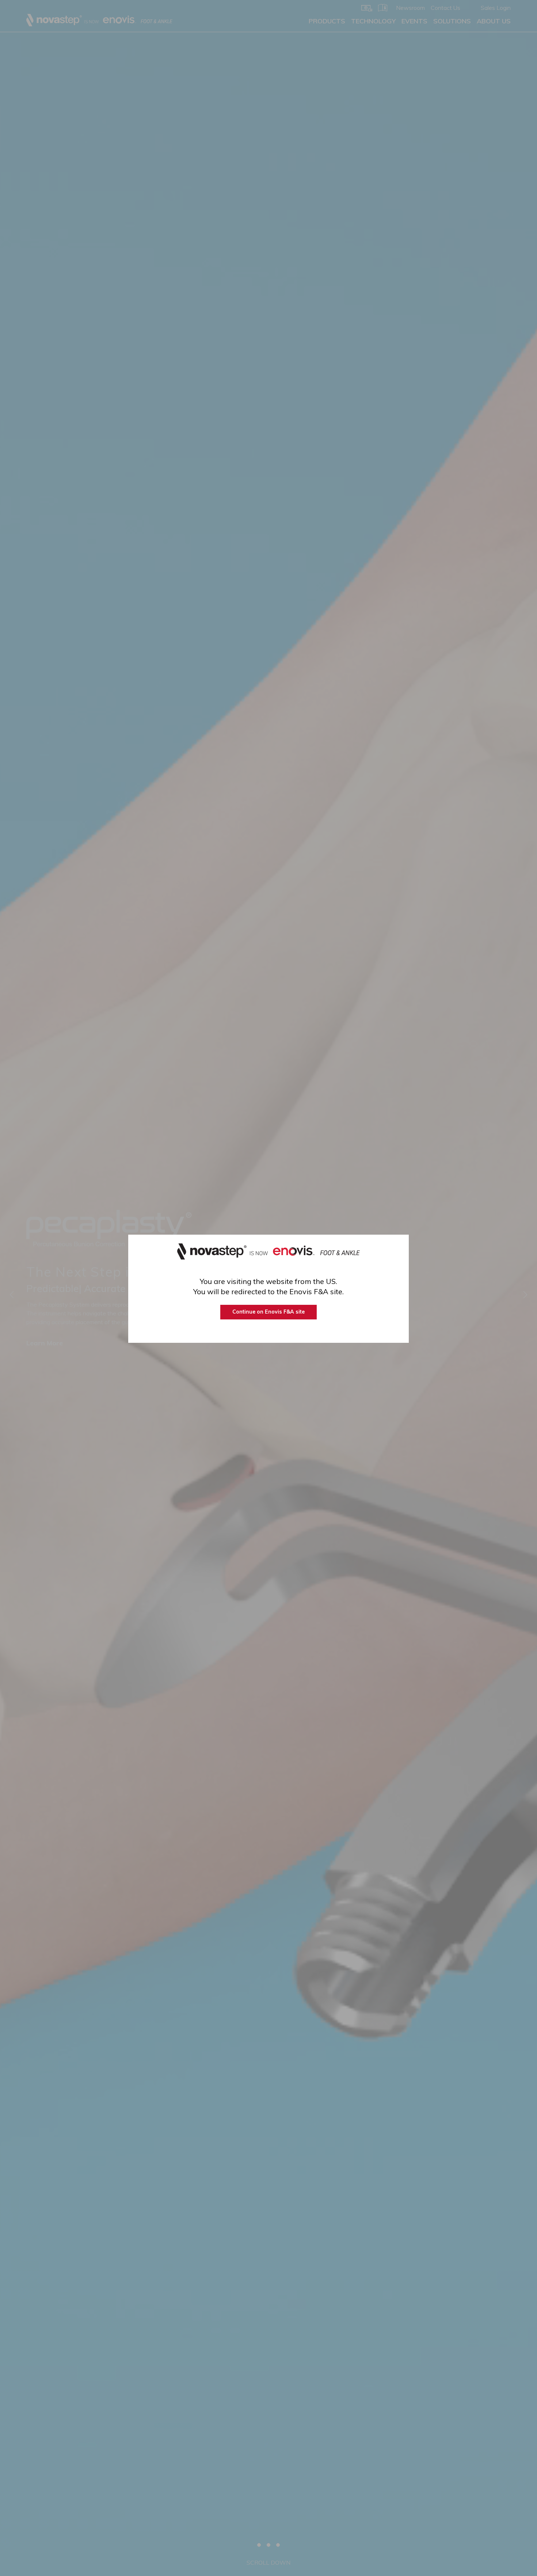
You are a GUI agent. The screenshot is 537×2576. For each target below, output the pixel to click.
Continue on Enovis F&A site (268, 1312)
